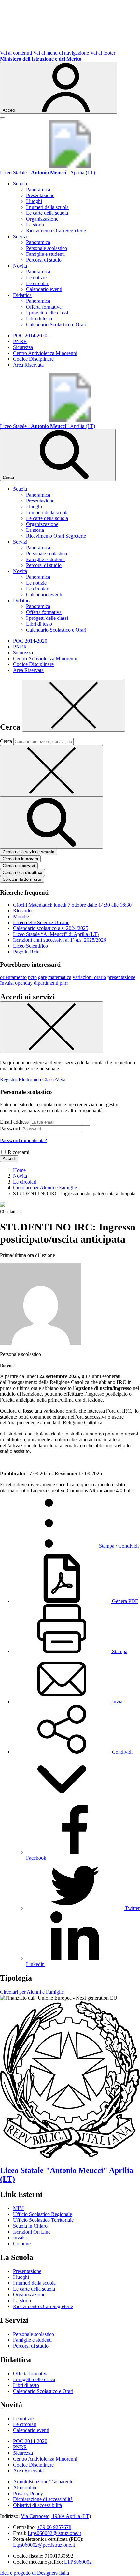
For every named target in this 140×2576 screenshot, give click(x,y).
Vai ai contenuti (16, 53)
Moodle (21, 917)
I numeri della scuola (47, 207)
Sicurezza (23, 347)
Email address (14, 1122)
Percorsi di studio (44, 260)
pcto (32, 977)
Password (10, 1129)
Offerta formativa (44, 307)
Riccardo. (23, 911)
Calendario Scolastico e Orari (56, 324)
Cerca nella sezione (28, 852)
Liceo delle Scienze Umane (41, 922)
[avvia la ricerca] (51, 823)
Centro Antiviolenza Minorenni (45, 353)
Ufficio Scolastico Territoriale (43, 2220)
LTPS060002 (78, 2562)
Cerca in (22, 879)
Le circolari (38, 283)
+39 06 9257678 (54, 2527)
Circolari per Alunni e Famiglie (32, 1992)
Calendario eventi (44, 289)
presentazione (121, 977)
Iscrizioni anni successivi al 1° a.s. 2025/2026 (60, 940)
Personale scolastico (47, 248)
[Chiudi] (74, 706)
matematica (60, 977)
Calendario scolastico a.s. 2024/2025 (51, 928)
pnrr (64, 983)
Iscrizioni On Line (32, 2232)
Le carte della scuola (47, 213)
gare (42, 977)
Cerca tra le (20, 859)
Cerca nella (22, 873)
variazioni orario (89, 977)
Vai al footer (103, 53)
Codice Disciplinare (33, 359)
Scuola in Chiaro (30, 2226)
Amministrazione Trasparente (43, 2482)
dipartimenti (46, 983)
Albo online (25, 2488)
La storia (35, 225)
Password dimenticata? (23, 1140)
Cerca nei (19, 866)
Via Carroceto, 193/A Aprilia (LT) (56, 2516)
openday (24, 983)
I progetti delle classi (47, 313)
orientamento (13, 977)
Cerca (6, 741)
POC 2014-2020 (30, 335)
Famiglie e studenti (45, 254)
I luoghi (34, 201)
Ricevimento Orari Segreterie (56, 231)
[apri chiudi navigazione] (3, 118)
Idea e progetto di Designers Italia (35, 2573)
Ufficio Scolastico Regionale (42, 2214)
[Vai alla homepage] (70, 167)
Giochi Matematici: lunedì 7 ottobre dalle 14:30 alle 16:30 (72, 905)
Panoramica (38, 189)
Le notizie (36, 277)
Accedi (9, 1159)
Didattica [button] (22, 295)
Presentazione (40, 195)
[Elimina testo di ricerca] (51, 771)
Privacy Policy (28, 2493)
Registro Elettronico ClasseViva (33, 1079)
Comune (22, 2243)
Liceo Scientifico (30, 946)
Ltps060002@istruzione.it (54, 2533)
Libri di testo (39, 319)
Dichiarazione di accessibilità (43, 2499)
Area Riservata (28, 365)
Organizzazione (42, 219)
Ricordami (19, 1152)
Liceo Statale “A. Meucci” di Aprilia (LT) (56, 934)
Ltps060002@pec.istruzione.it (44, 2545)
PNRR (20, 341)
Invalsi (7, 983)
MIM (18, 2208)
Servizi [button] (20, 236)
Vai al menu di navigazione (61, 53)
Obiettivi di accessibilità (37, 2505)
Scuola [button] (20, 184)
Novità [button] (20, 266)
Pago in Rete (26, 952)
